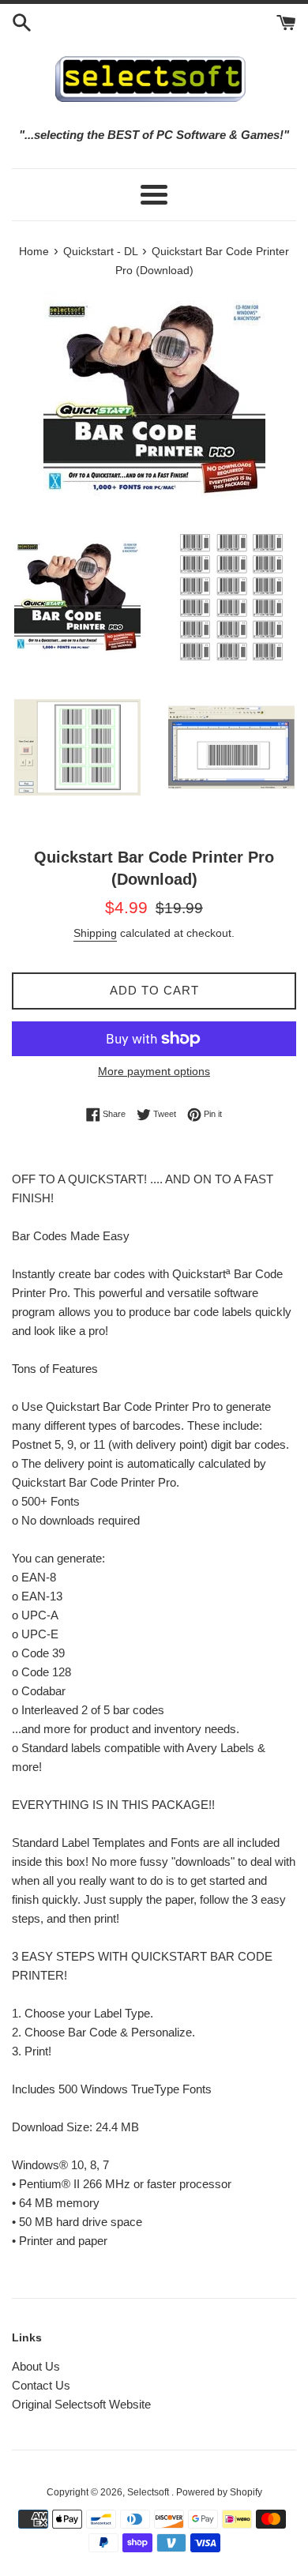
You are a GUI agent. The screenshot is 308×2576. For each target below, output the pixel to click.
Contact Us (41, 2385)
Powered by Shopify (219, 2492)
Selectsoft (149, 2492)
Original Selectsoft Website (81, 2404)
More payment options (154, 1071)
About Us (36, 2366)
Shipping (95, 933)
